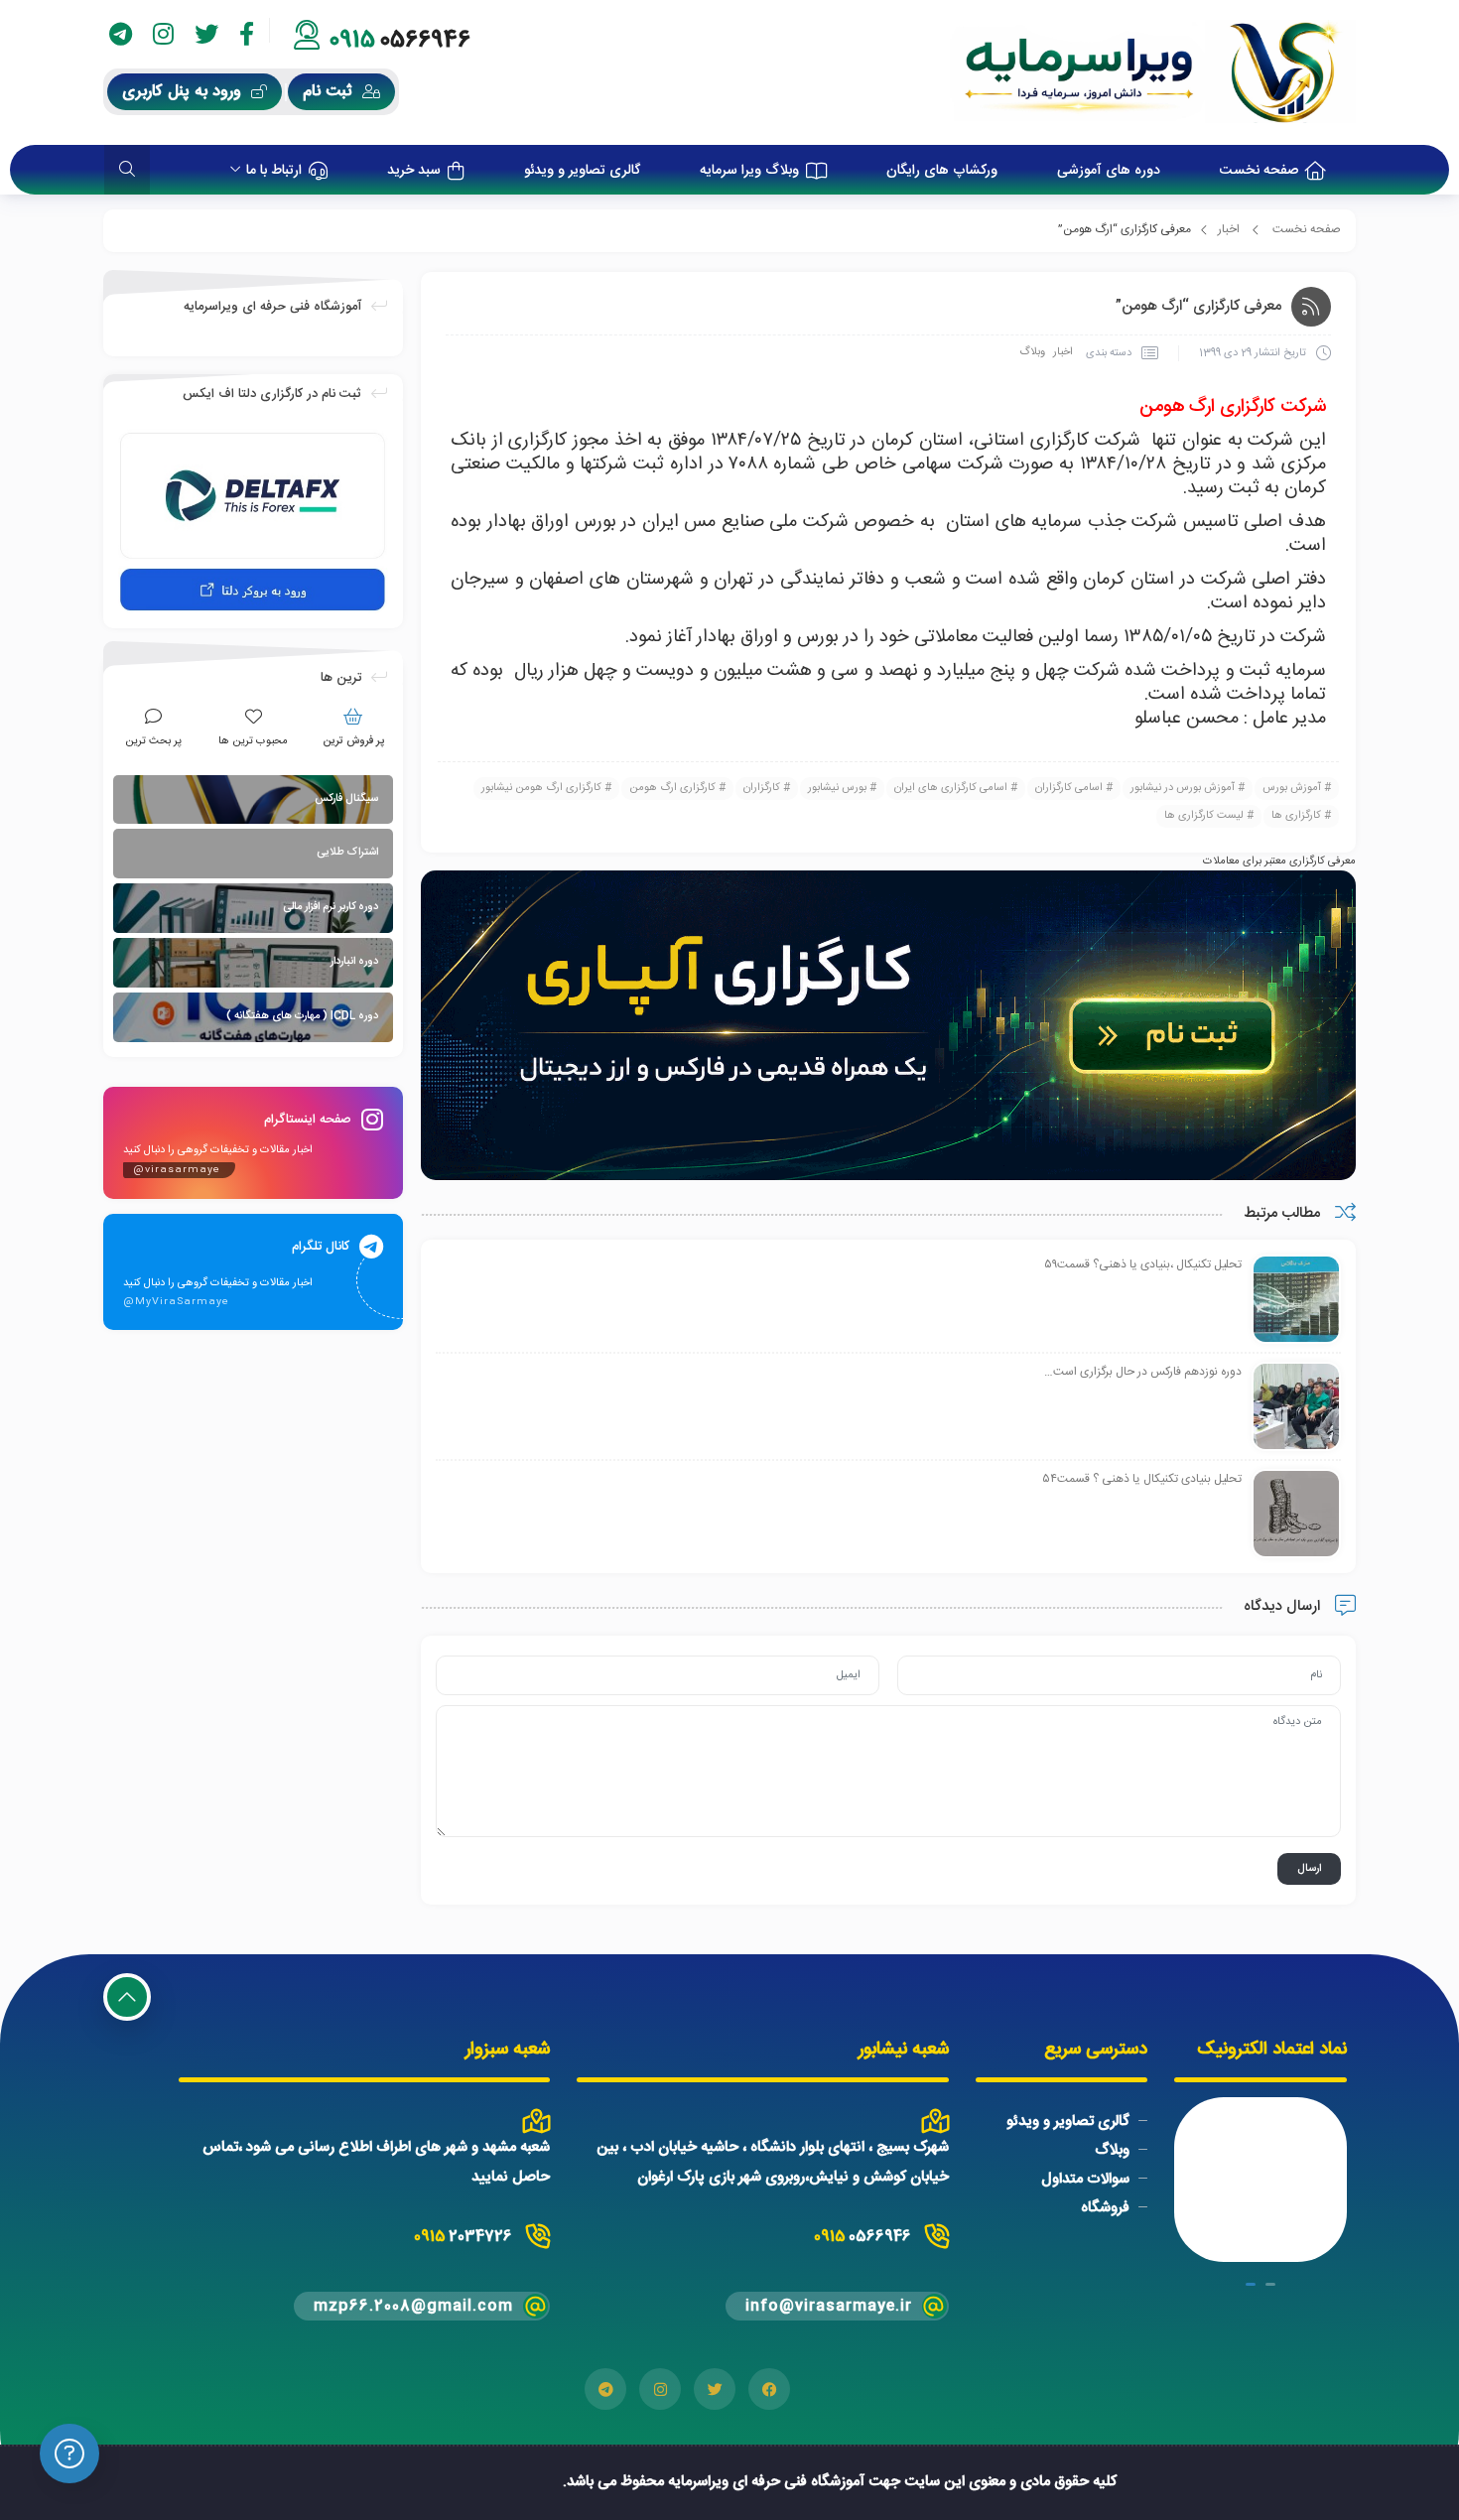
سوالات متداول (1085, 2179)
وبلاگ (1032, 352)
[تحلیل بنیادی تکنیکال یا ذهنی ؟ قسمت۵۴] (1296, 1515)
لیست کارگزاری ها (1204, 816)
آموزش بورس (1292, 788)
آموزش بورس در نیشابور (1183, 788)
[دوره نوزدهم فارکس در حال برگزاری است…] (1296, 1407)
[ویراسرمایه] (1153, 72)
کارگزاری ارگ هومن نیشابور (541, 788)
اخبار (1229, 229)
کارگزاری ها (1296, 816)
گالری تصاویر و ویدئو (1068, 2122)
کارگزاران (762, 788)
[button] (1270, 2284)
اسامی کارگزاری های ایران (951, 788)
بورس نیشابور (837, 788)
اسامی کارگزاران (1069, 788)
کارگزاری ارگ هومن (672, 788)
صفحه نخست (1307, 229)
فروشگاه (1105, 2208)
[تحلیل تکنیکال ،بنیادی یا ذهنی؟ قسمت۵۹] (1296, 1300)
